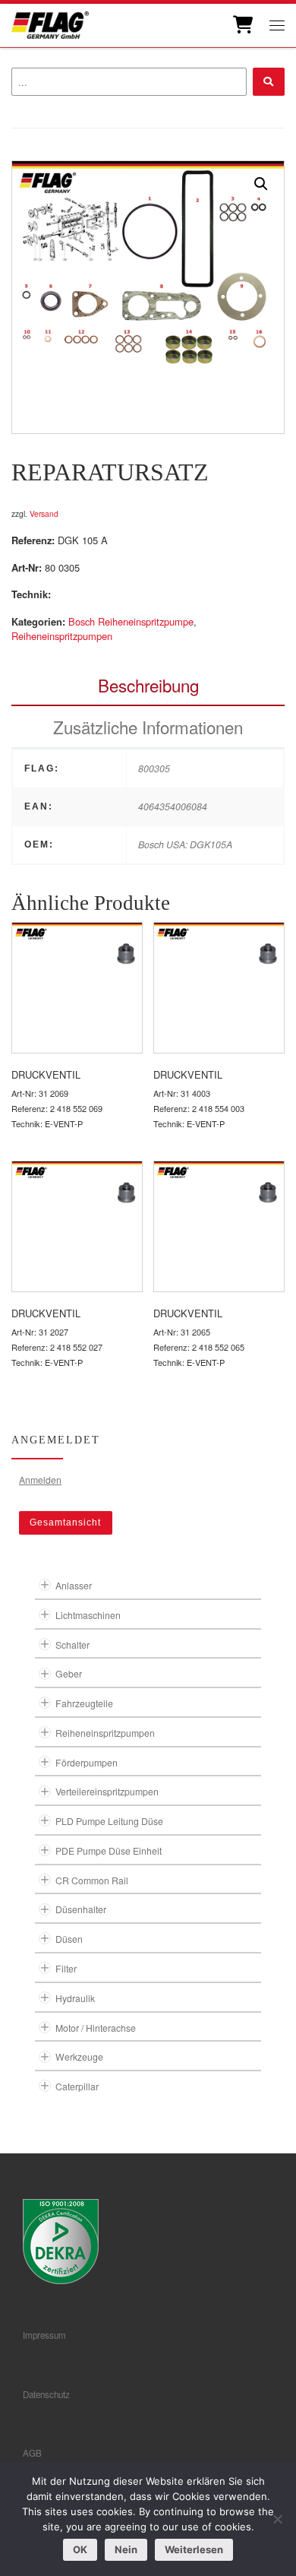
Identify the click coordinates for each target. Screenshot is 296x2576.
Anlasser (74, 1585)
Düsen (69, 1939)
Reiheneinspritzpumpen (62, 636)
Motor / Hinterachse (96, 2028)
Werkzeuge (79, 2056)
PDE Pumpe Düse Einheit (109, 1850)
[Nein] (277, 2519)
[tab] (148, 685)
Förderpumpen (87, 1762)
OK (80, 2549)
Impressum (44, 2335)
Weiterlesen (194, 2549)
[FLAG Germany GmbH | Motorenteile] (50, 23)
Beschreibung (148, 685)
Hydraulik (75, 1998)
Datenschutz (46, 2394)
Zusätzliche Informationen (148, 727)
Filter (66, 1968)
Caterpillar (77, 2086)
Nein (126, 2549)
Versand (44, 513)
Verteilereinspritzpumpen (107, 1791)
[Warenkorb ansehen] (242, 25)
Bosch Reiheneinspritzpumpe (131, 621)
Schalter (72, 1644)
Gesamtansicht (65, 1522)
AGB (32, 2453)
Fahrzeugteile (84, 1703)
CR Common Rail (92, 1880)
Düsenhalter (81, 1909)
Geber (69, 1673)
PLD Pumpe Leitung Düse (109, 1821)
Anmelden (40, 1480)
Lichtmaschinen (88, 1615)
